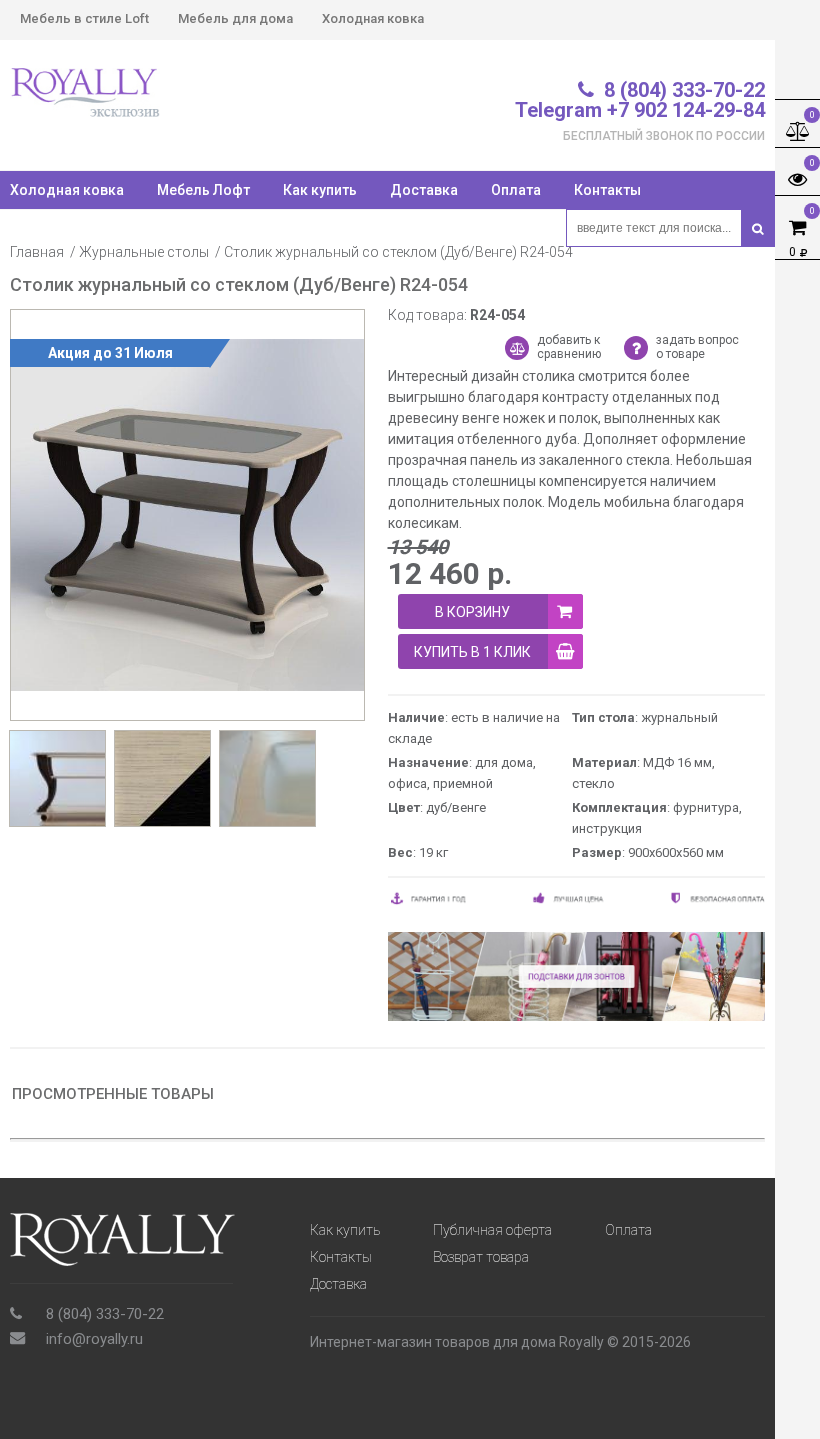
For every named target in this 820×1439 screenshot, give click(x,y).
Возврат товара (481, 1257)
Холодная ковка (373, 18)
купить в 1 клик (472, 652)
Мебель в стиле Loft (84, 18)
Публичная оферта (492, 1230)
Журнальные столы (144, 252)
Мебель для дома (235, 18)
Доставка (424, 190)
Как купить (320, 190)
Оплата (516, 190)
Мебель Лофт (203, 190)
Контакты (607, 190)
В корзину (472, 612)
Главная (37, 252)
